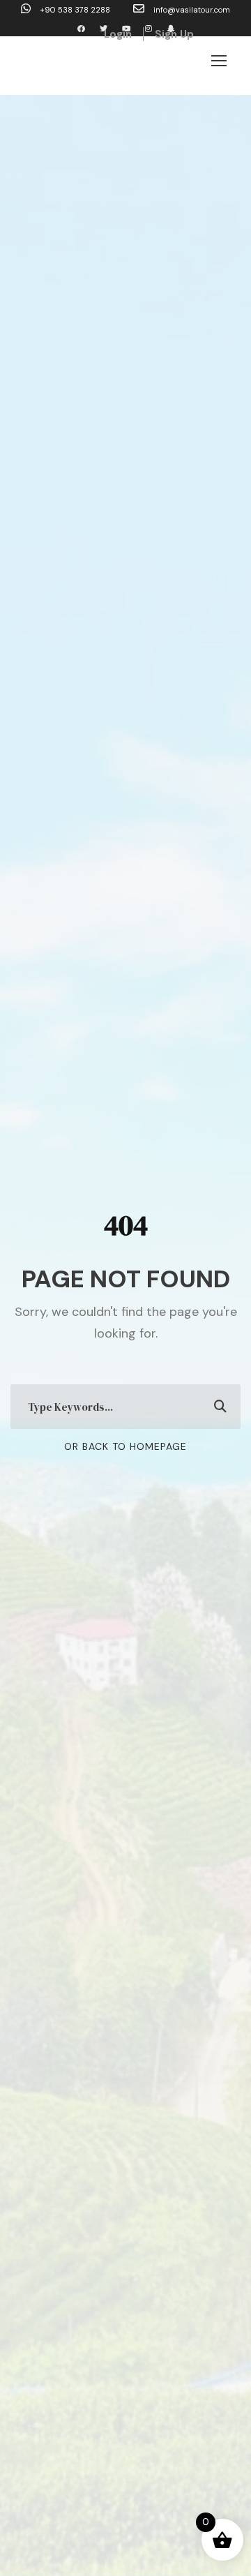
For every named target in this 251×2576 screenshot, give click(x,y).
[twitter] (104, 29)
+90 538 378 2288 (75, 10)
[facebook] (81, 29)
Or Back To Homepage (125, 1446)
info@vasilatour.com (191, 10)
